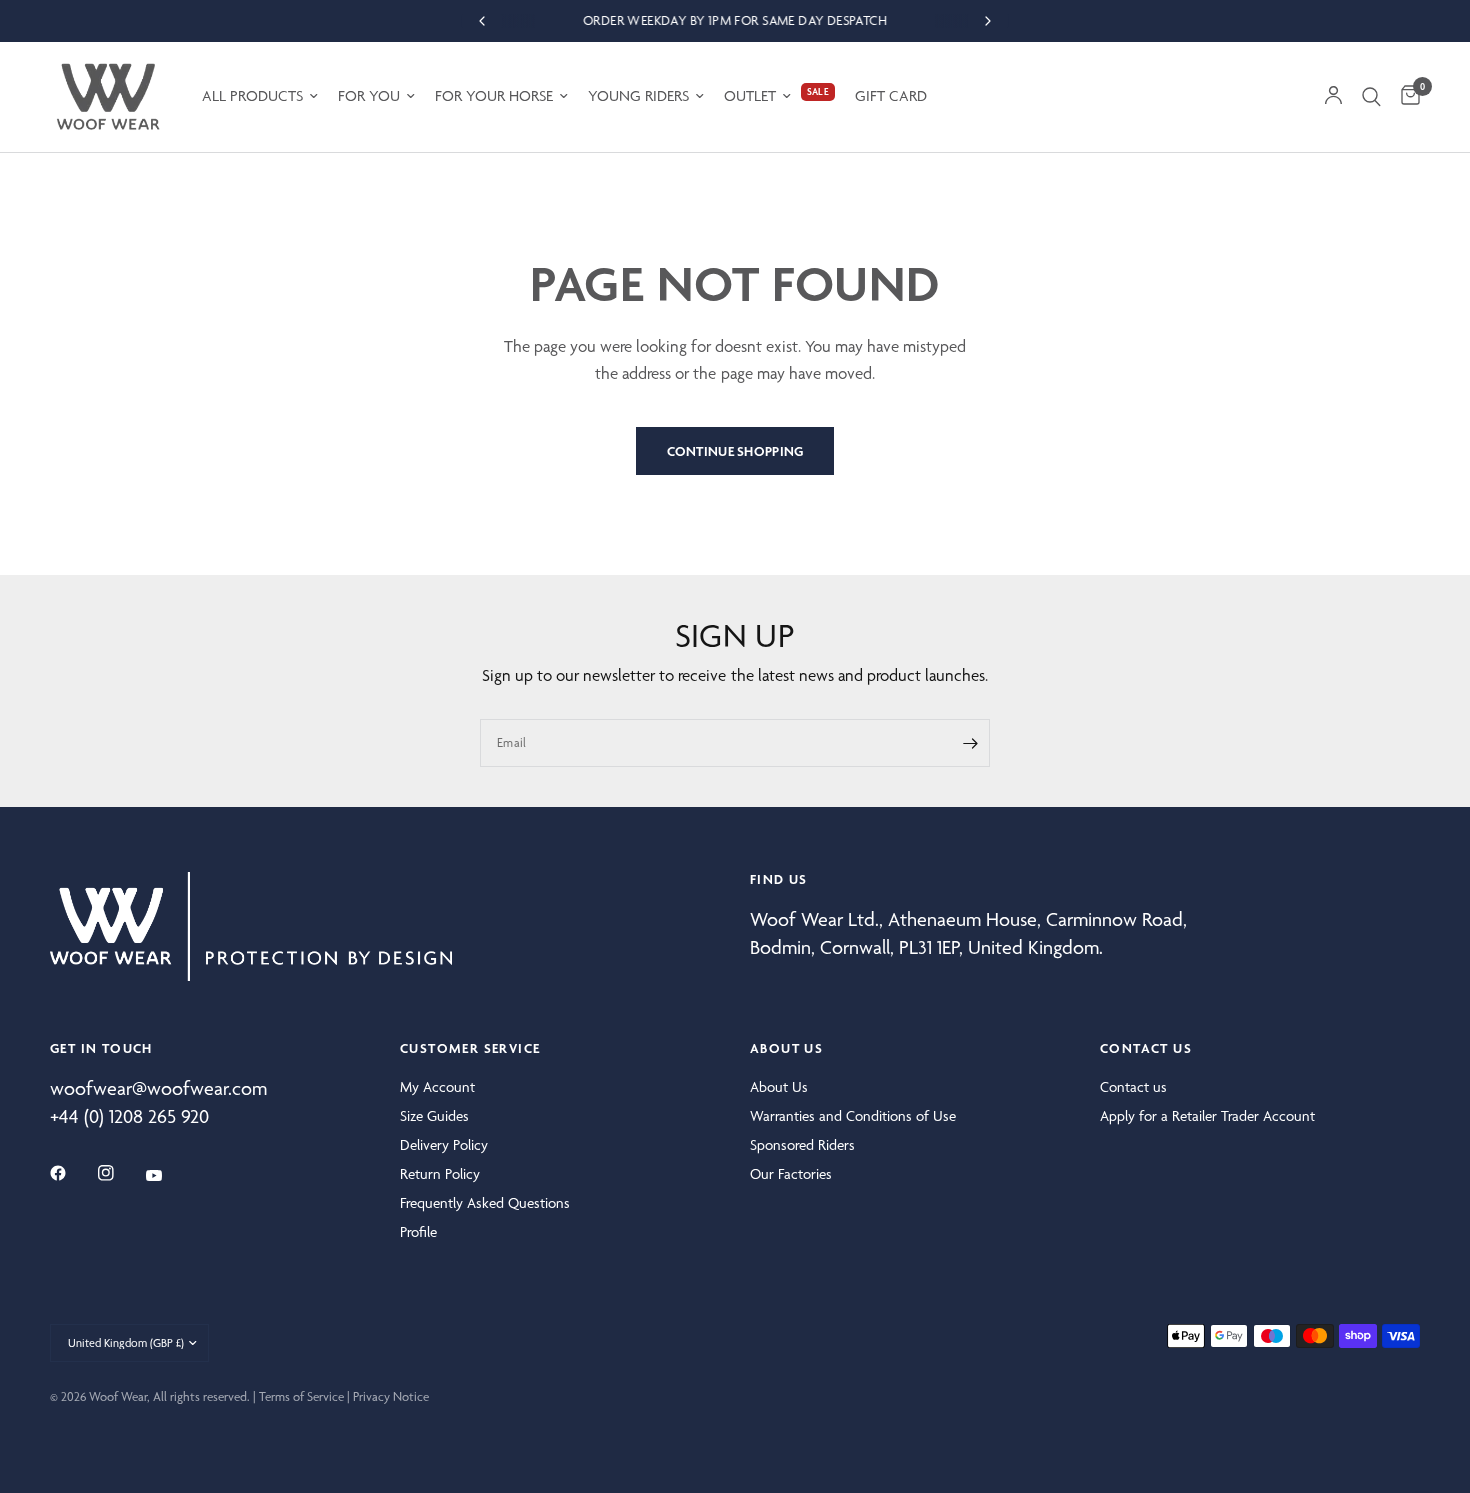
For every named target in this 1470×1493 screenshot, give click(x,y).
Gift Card (891, 96)
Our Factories (791, 1174)
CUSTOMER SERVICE (470, 1048)
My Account (437, 1087)
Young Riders (638, 96)
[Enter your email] (970, 743)
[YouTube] (168, 1176)
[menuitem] (260, 96)
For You (369, 96)
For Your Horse (494, 96)
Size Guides (434, 1116)
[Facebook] (72, 1173)
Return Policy (440, 1174)
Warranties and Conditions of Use (853, 1116)
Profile (418, 1232)
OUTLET (750, 96)
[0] (1405, 97)
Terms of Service (301, 1396)
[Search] (1371, 97)
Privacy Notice (391, 1396)
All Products (252, 96)
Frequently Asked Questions (485, 1203)
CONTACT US (1146, 1048)
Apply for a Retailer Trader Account (1207, 1116)
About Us (779, 1087)
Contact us (1133, 1087)
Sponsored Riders (802, 1145)
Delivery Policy (444, 1145)
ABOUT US (786, 1048)
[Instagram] (120, 1173)
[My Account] (1333, 97)
